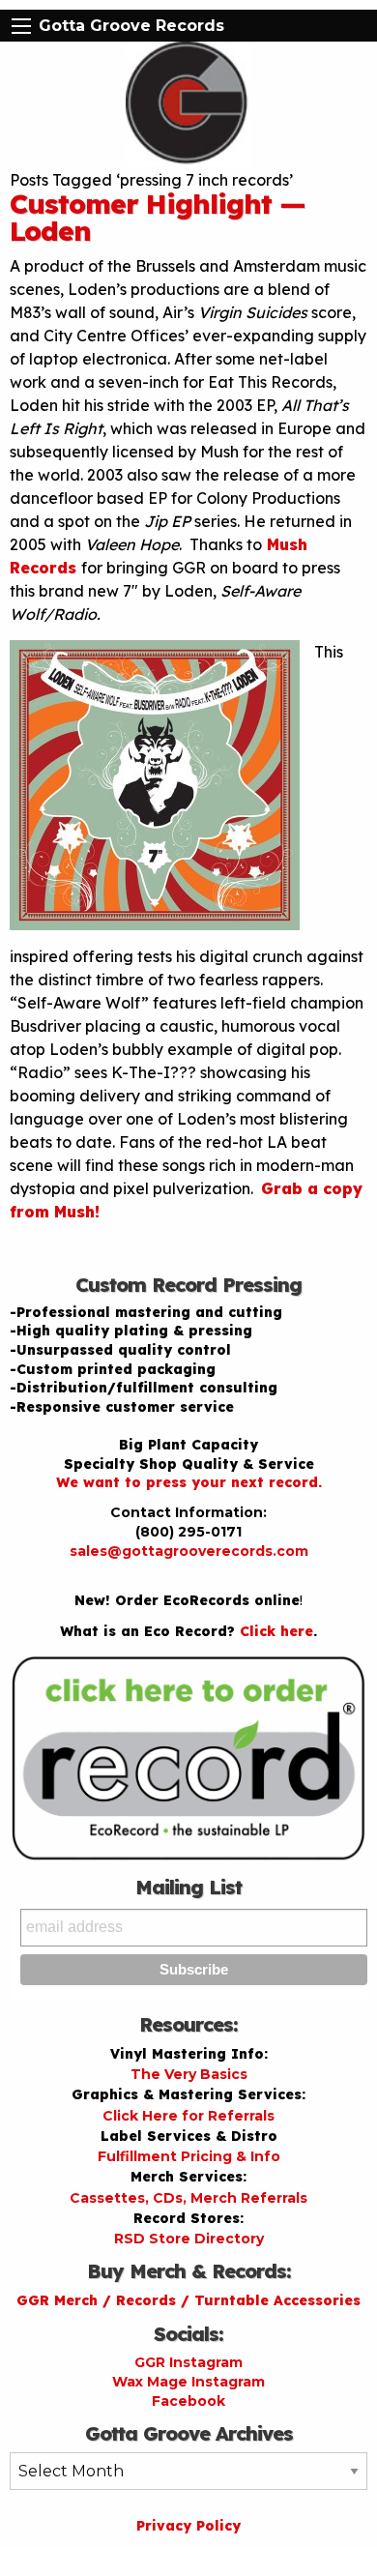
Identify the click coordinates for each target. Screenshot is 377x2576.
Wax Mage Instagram (188, 2382)
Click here (276, 1631)
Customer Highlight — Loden (158, 217)
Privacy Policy (188, 2526)
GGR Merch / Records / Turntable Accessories (188, 2300)
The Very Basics (189, 2074)
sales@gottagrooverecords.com (189, 1551)
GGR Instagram (188, 2362)
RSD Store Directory (189, 2239)
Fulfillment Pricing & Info (189, 2156)
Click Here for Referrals (188, 2116)
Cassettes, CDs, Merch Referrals (188, 2198)
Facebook (188, 2401)
